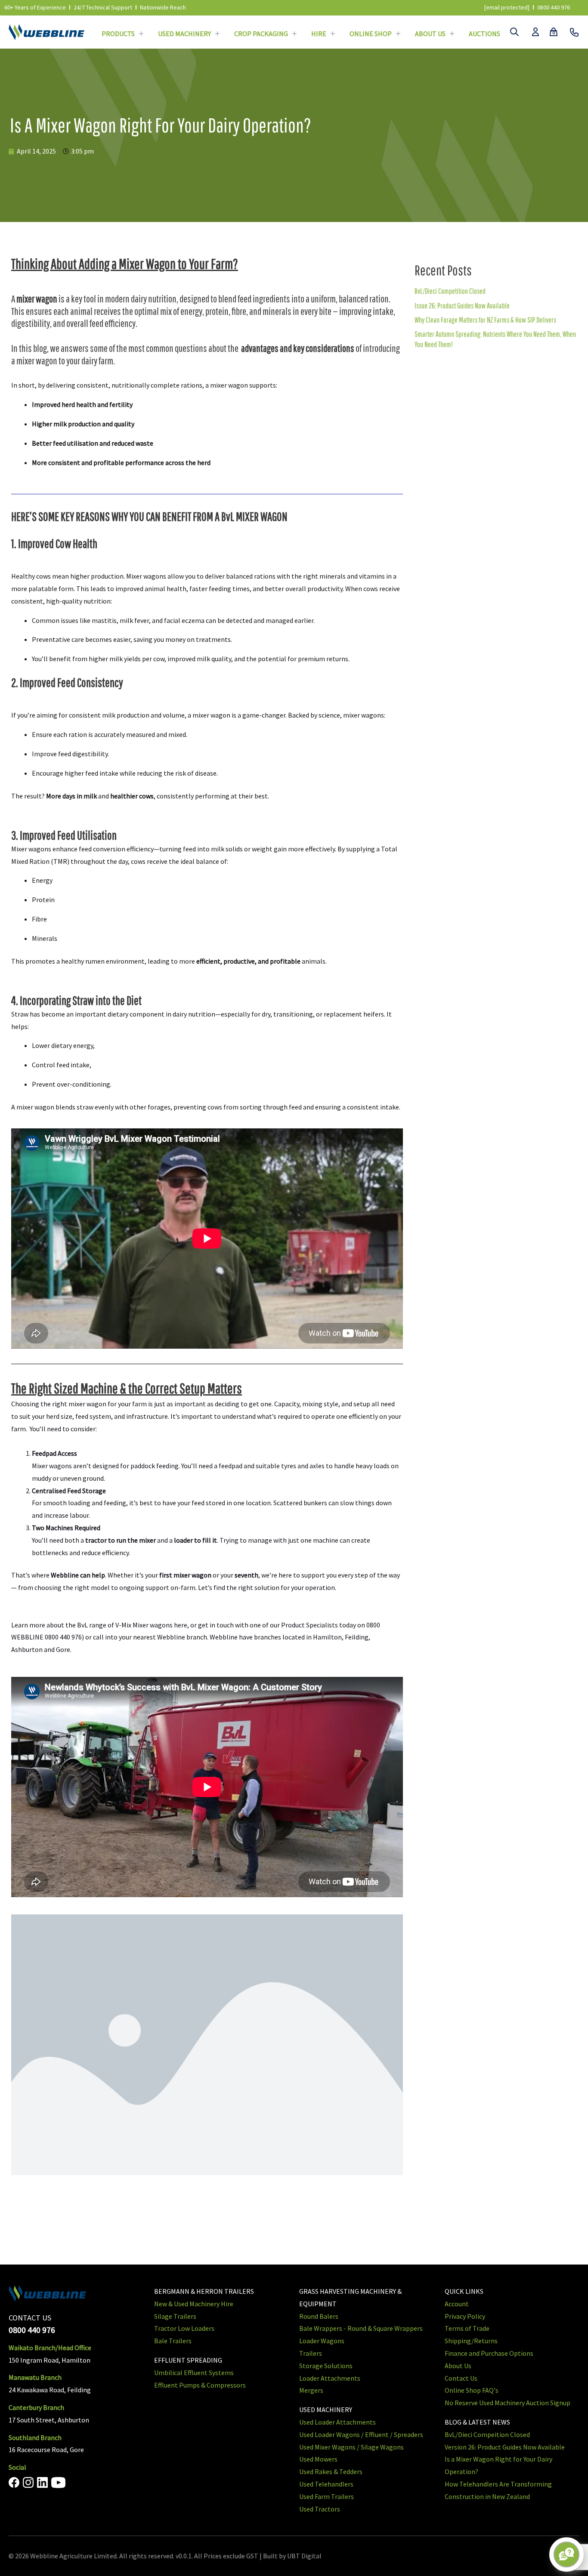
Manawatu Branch (35, 2377)
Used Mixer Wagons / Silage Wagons (351, 2447)
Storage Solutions (326, 2366)
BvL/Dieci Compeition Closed (487, 2434)
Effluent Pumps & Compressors (200, 2385)
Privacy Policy (465, 2316)
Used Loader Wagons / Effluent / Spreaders (361, 2434)
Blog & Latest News (477, 2422)
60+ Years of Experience (35, 7)
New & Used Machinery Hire (194, 2304)
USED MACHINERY (326, 2410)
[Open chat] (566, 2554)
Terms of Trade (467, 2328)
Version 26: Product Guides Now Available (505, 2447)
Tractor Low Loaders (184, 2328)
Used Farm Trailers (326, 2496)
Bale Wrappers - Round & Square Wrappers (361, 2328)
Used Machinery (184, 34)
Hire (319, 34)
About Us (430, 34)
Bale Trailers (173, 2341)
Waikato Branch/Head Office (50, 2348)
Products (118, 34)
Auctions (484, 34)
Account (457, 2304)
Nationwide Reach (163, 7)
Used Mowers (318, 2459)
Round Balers (319, 2316)
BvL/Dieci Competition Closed (450, 291)
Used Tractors (320, 2509)
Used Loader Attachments (337, 2422)
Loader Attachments (330, 2378)
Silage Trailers (175, 2316)
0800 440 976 (554, 7)
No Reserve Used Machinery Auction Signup (508, 2403)
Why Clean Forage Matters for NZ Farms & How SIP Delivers (485, 320)
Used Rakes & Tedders (331, 2471)
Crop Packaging (261, 34)
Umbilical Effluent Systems (194, 2373)
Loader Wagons (322, 2341)
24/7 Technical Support (103, 7)
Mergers (311, 2390)
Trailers (311, 2353)
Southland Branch (35, 2437)
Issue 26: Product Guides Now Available (462, 306)
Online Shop (371, 34)
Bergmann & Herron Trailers (204, 2291)
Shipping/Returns (471, 2341)
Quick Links (464, 2291)
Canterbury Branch (36, 2407)
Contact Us (461, 2378)
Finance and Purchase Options (489, 2353)
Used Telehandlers (326, 2484)
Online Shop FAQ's (472, 2390)
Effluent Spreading (188, 2360)
